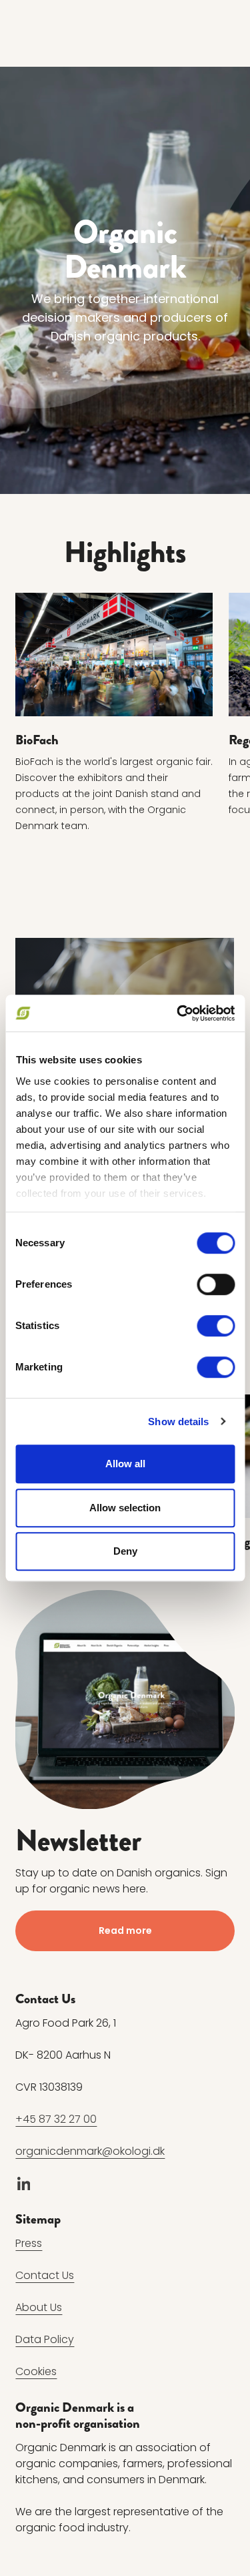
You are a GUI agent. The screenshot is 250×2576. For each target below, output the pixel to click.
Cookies (36, 2371)
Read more (125, 1930)
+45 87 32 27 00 (56, 2119)
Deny (125, 1551)
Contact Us (45, 2275)
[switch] (216, 1284)
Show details (178, 1422)
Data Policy (45, 2339)
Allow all (125, 1464)
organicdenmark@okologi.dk (90, 2151)
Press (29, 2243)
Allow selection (125, 1508)
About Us (39, 2307)
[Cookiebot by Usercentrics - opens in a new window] (178, 1013)
